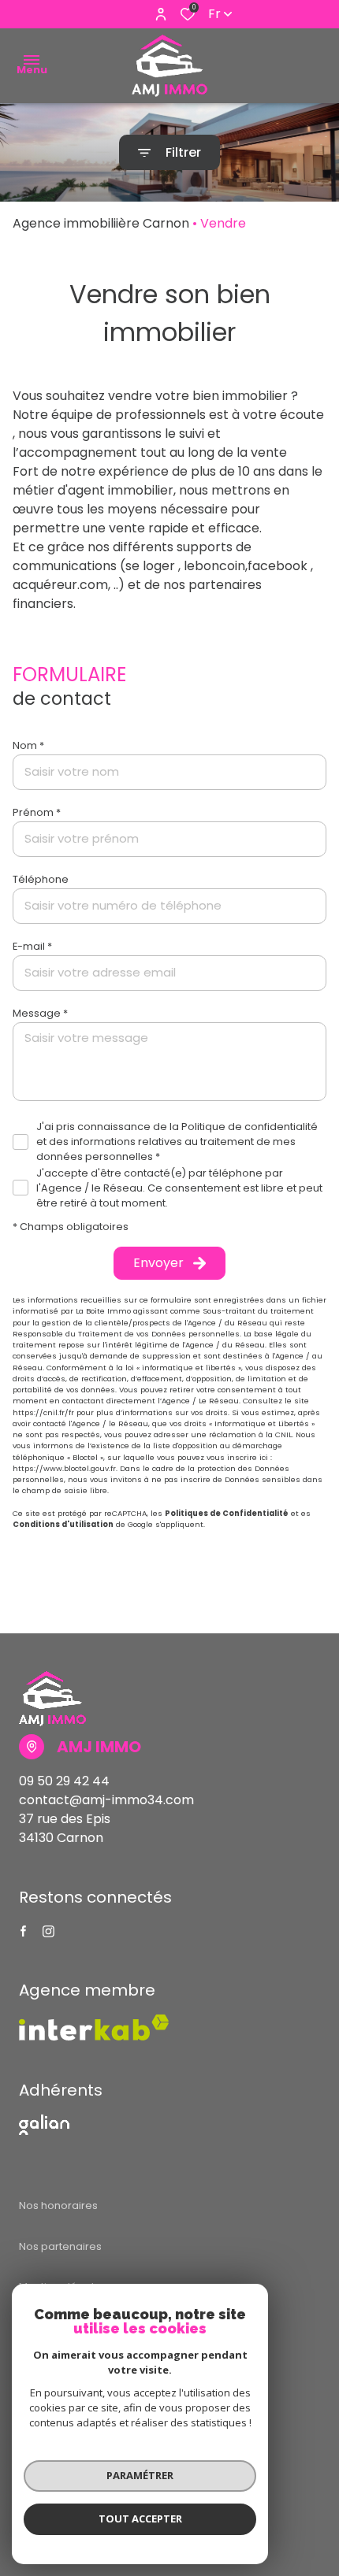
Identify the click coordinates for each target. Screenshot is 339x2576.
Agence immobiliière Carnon (101, 223)
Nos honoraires (58, 2205)
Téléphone (41, 879)
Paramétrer (140, 2475)
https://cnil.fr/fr (43, 1412)
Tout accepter (140, 2519)
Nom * (28, 745)
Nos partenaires (60, 2246)
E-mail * (32, 946)
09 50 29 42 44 (64, 1781)
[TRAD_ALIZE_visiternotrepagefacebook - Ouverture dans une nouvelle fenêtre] (23, 1931)
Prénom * (37, 812)
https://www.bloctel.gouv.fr (64, 1468)
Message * (40, 1013)
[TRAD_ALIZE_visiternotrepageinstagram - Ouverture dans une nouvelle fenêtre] (48, 1931)
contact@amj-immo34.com (106, 1800)
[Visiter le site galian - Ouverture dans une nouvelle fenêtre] (44, 2125)
